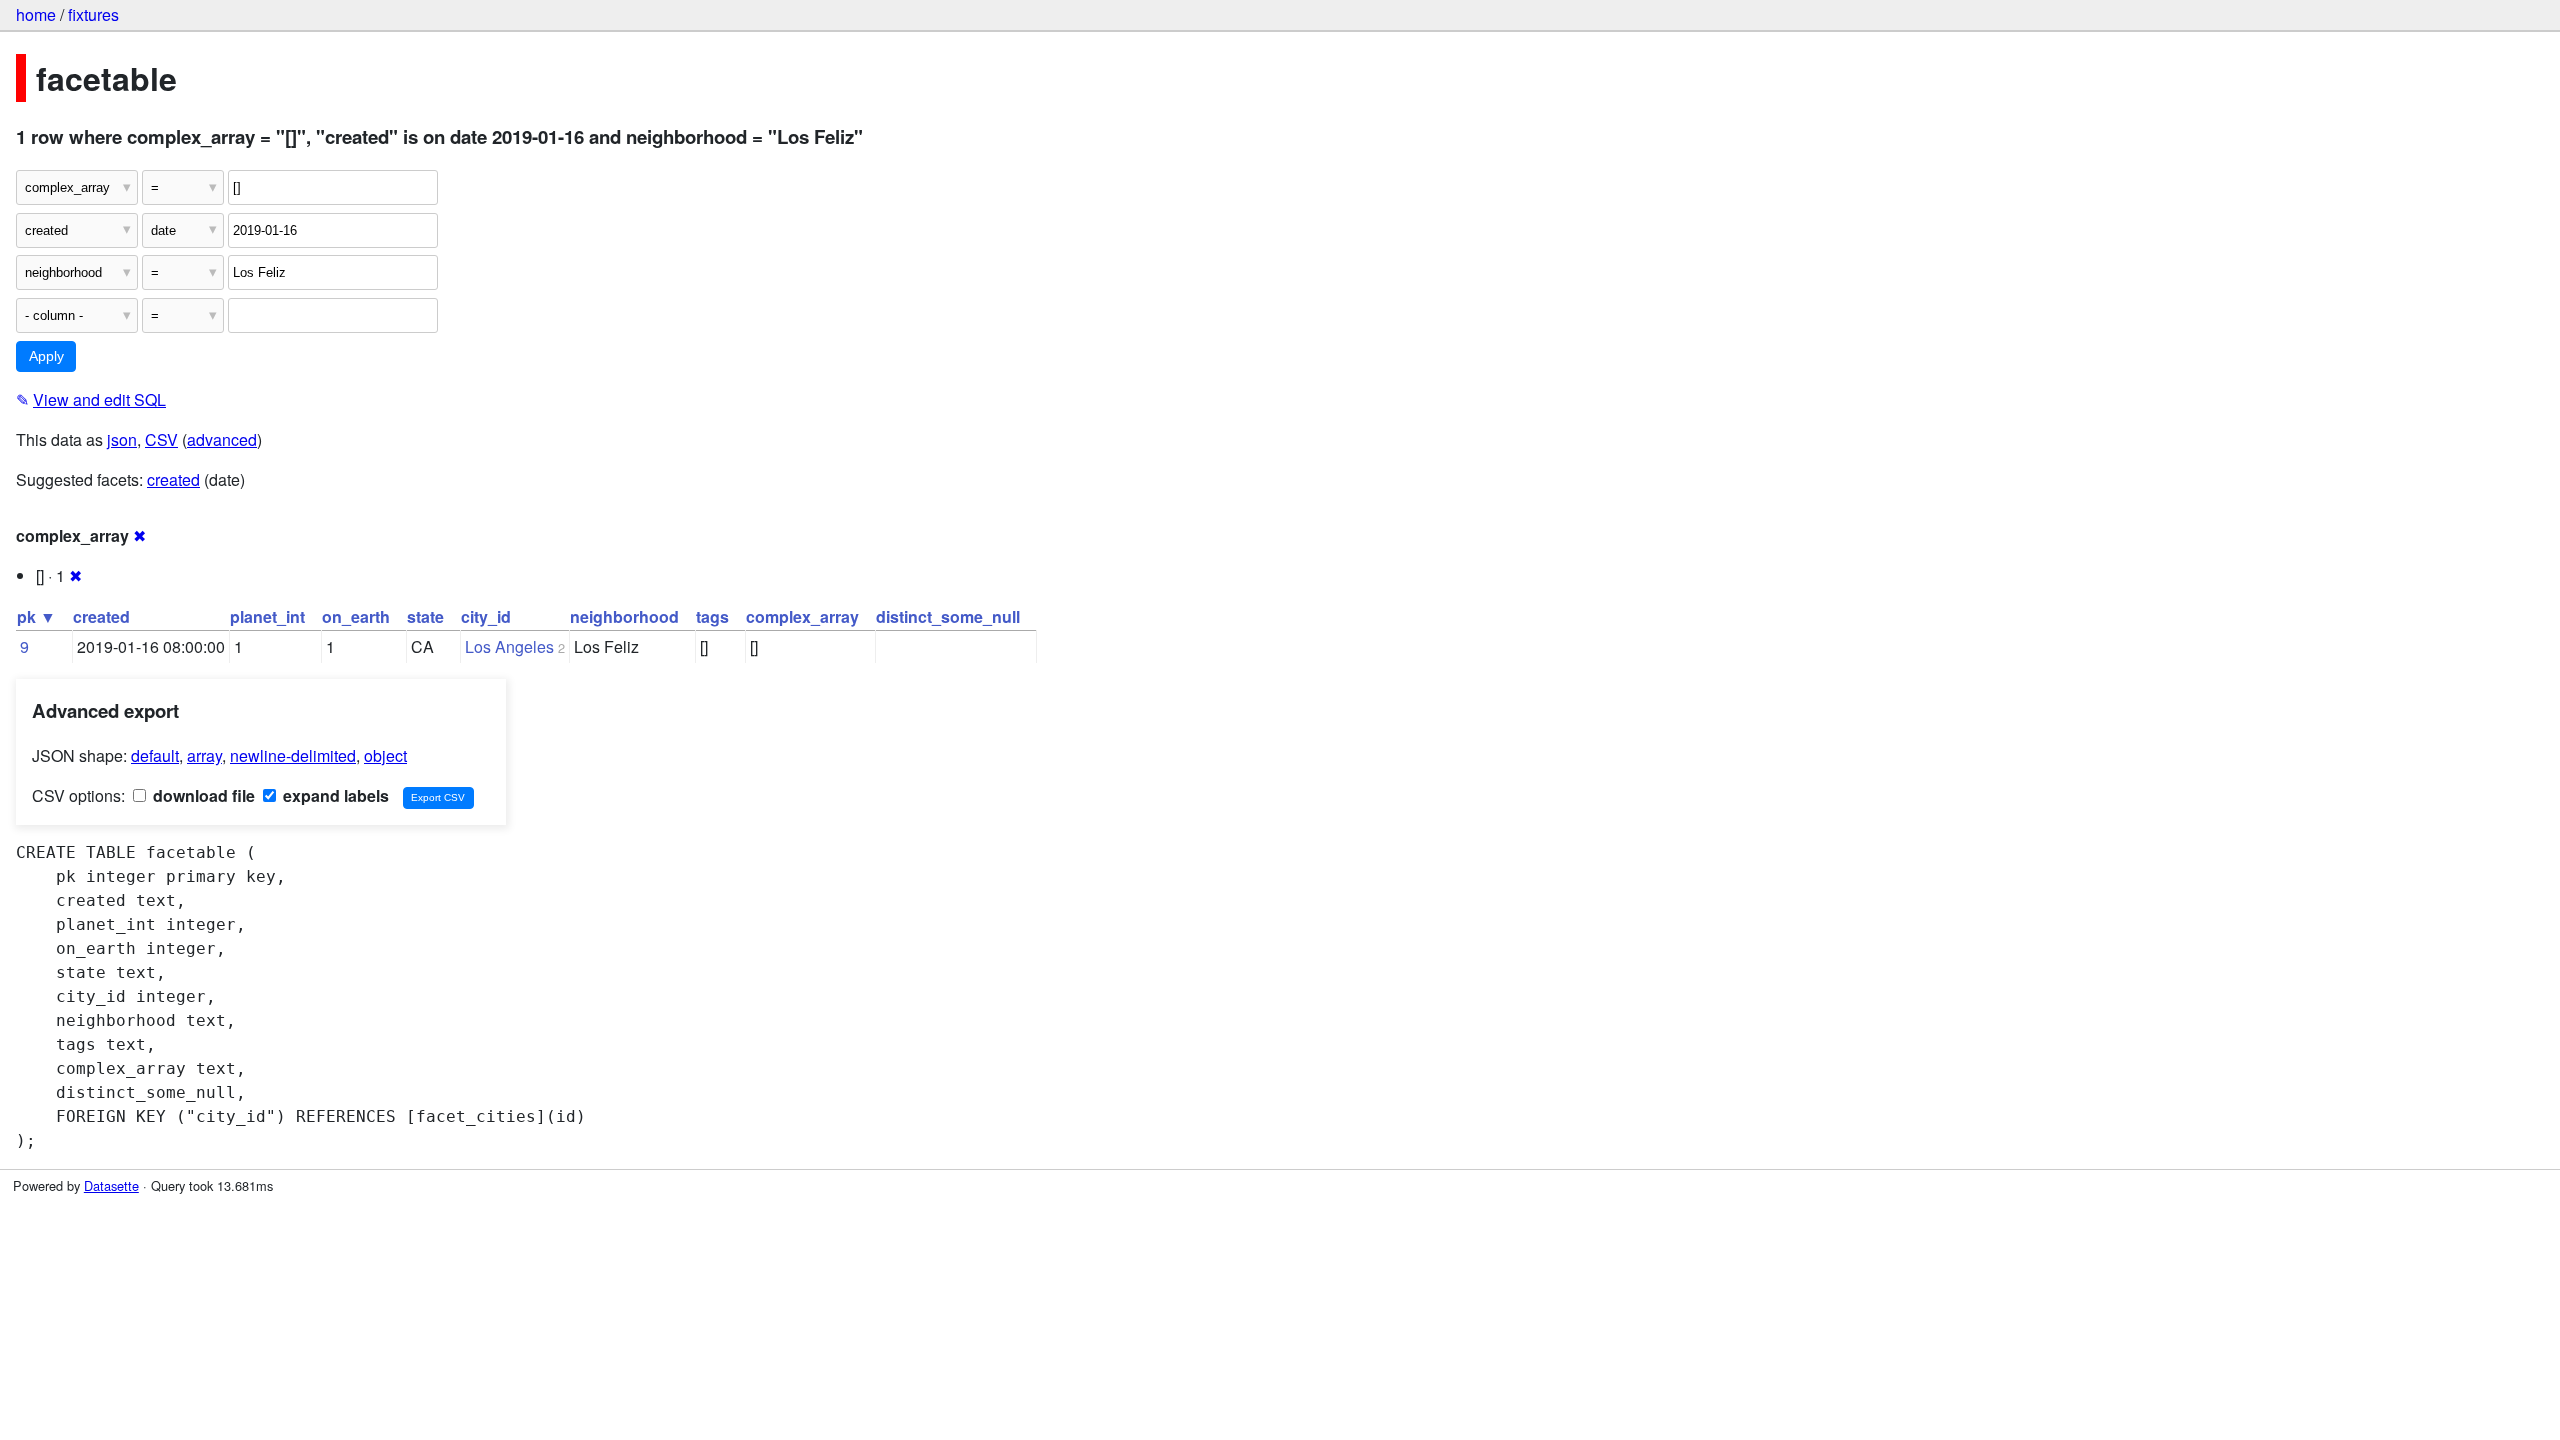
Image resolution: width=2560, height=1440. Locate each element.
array (204, 755)
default (155, 755)
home (36, 14)
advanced (222, 439)
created (173, 479)
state (425, 616)
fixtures (93, 14)
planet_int (267, 616)
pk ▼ (36, 616)
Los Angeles (509, 646)
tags (712, 616)
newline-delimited (293, 755)
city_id (486, 616)
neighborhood (624, 616)
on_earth (356, 616)
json (122, 439)
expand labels (334, 795)
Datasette (111, 1185)
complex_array (802, 616)
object (385, 755)
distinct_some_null (948, 616)
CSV (161, 439)
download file (202, 795)
